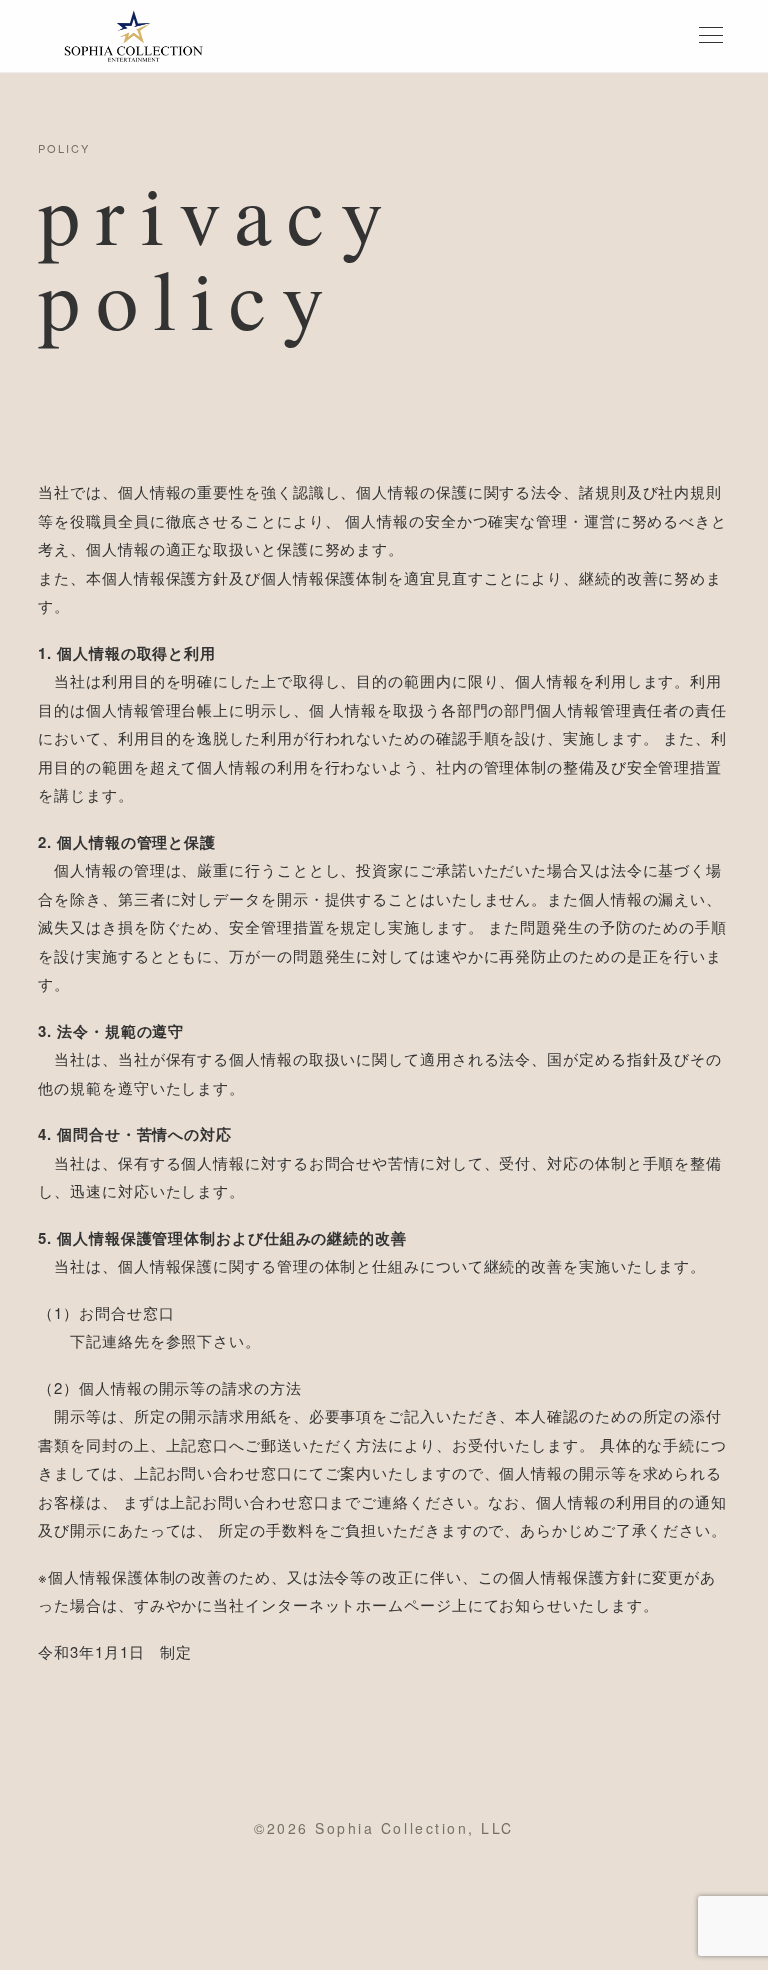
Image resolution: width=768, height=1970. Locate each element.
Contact (381, 1926)
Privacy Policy (524, 1926)
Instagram (220, 1926)
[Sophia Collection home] (133, 36)
